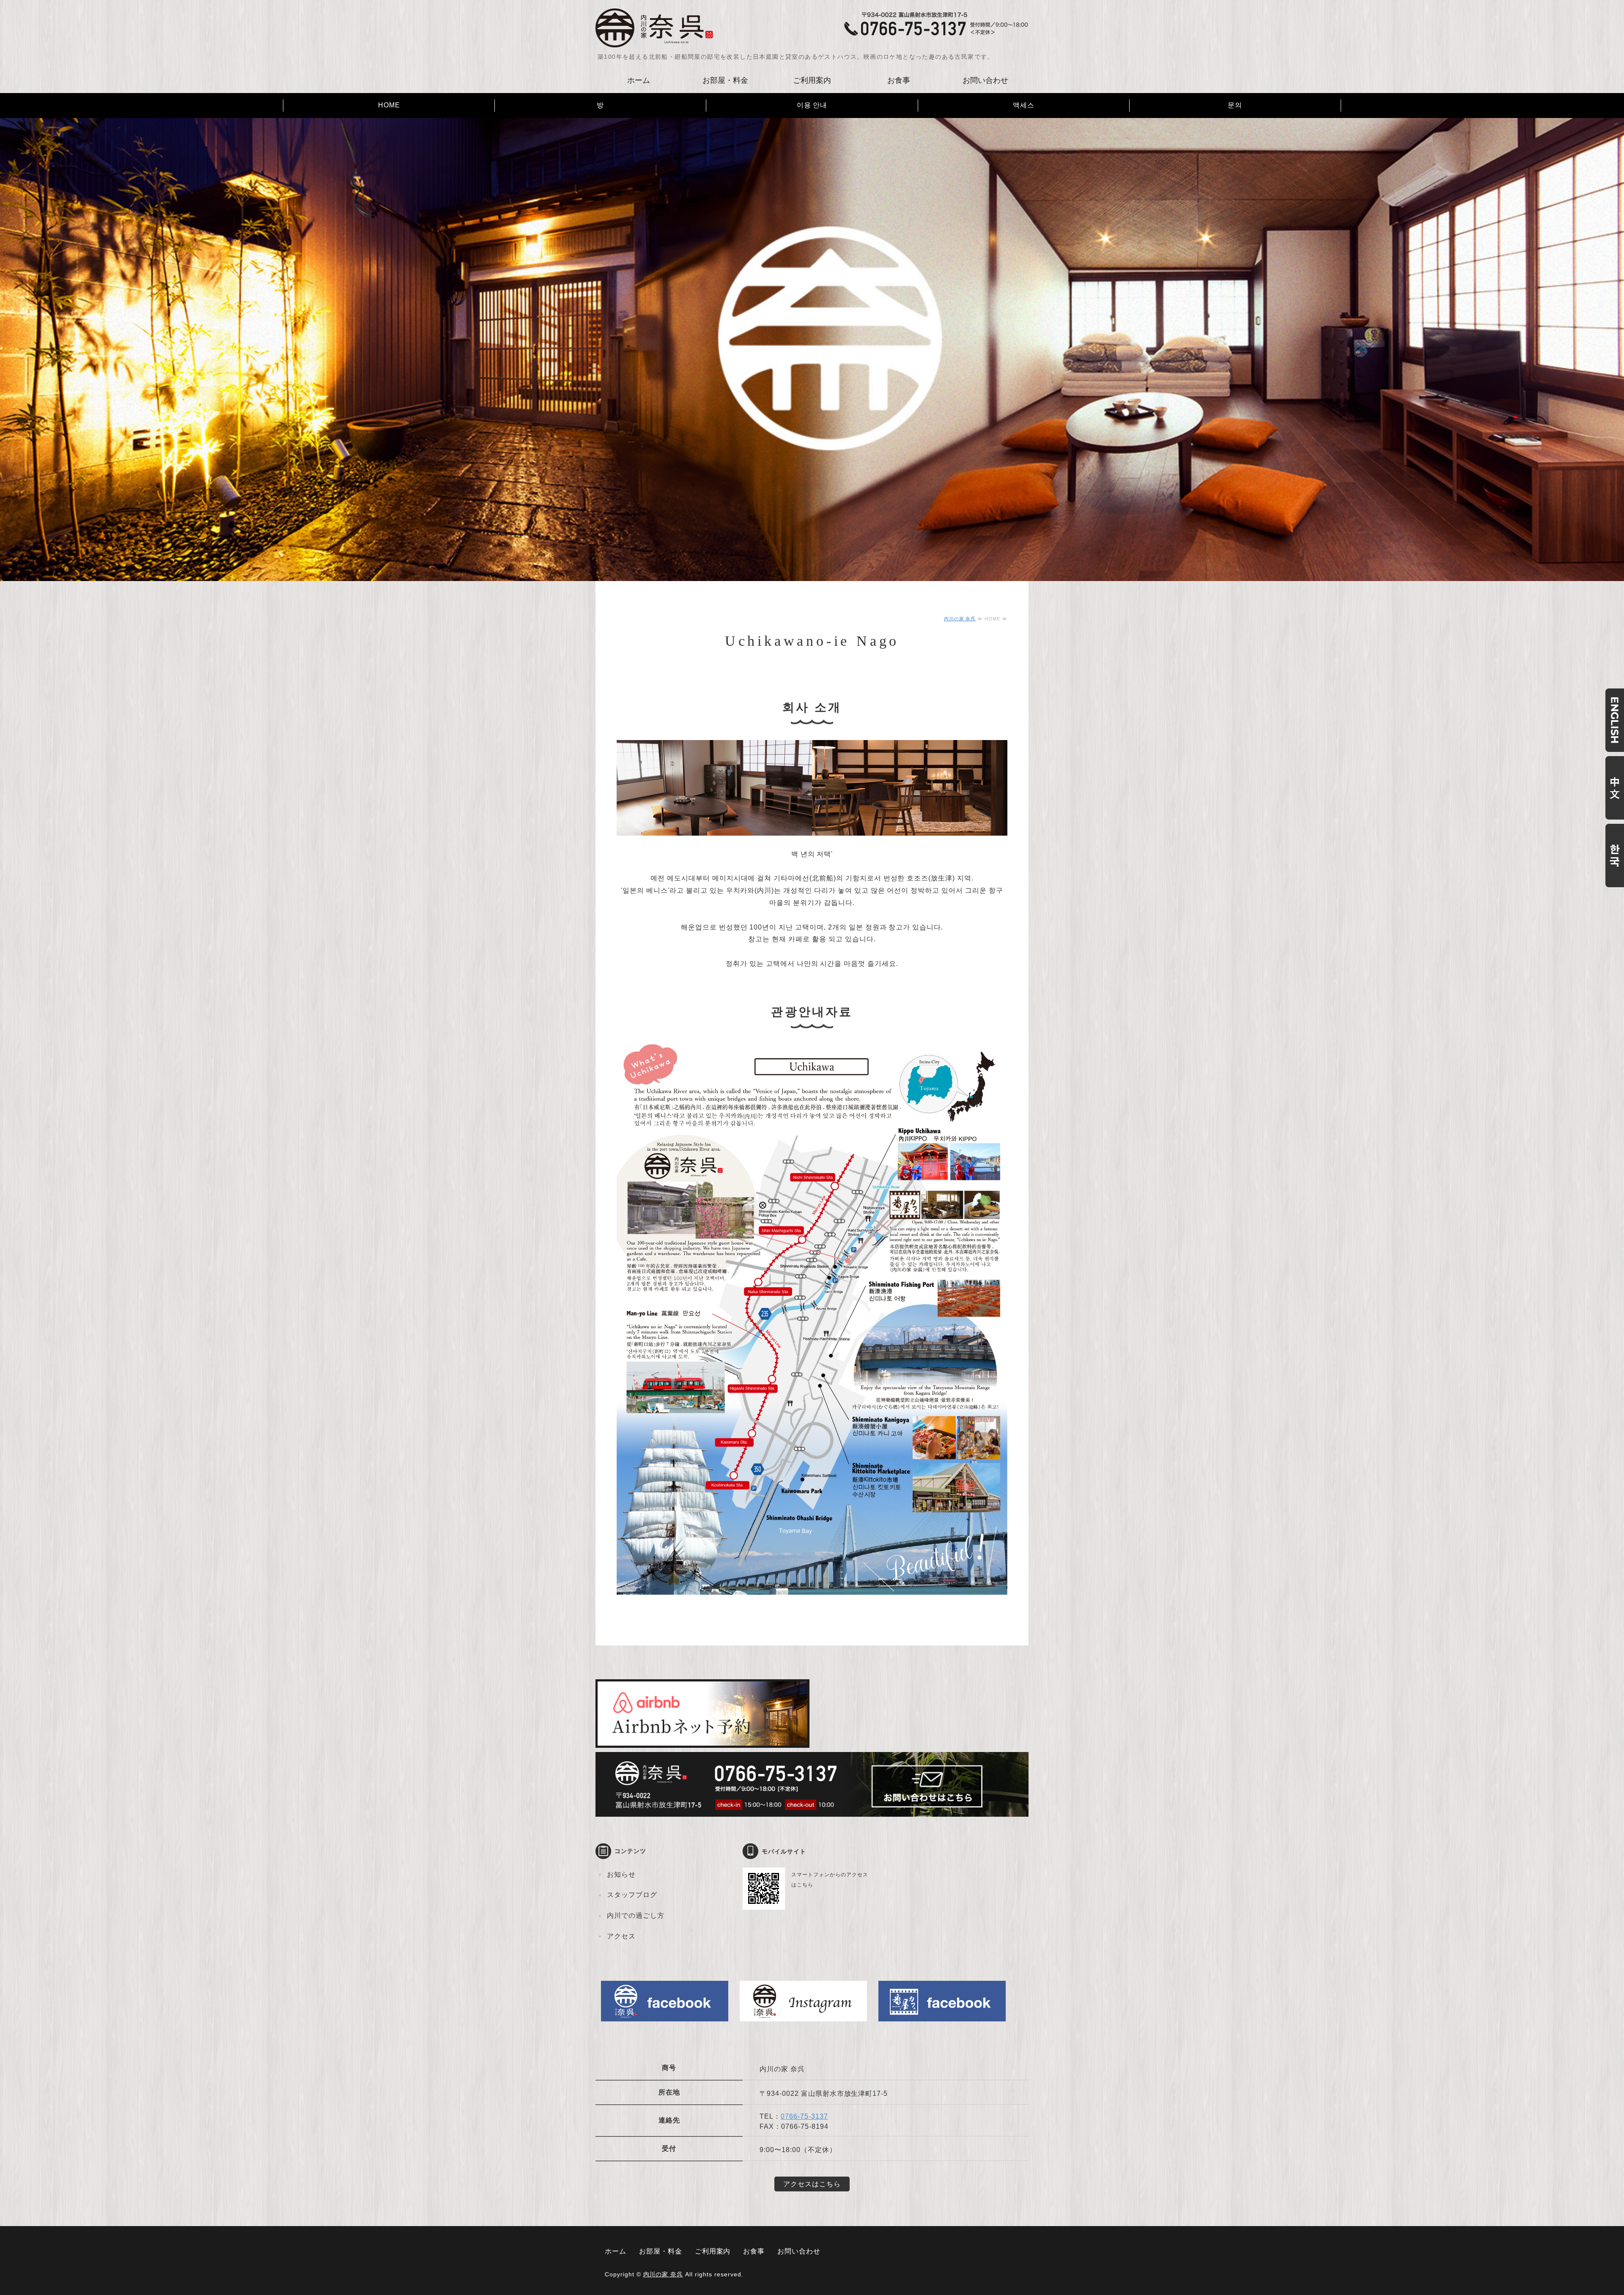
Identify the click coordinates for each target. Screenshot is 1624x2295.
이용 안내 (812, 105)
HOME (389, 105)
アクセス (621, 1936)
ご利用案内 (812, 80)
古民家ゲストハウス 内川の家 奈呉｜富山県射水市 (655, 28)
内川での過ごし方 (636, 1915)
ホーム (639, 80)
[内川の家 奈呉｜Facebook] (665, 2015)
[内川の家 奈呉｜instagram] (803, 2015)
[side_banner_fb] (942, 2015)
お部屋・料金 (725, 80)
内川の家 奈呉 (960, 619)
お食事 (899, 80)
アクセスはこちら (812, 2184)
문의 (1235, 105)
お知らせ (621, 1874)
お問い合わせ (985, 80)
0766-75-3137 (804, 2116)
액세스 (1024, 105)
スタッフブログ (632, 1895)
